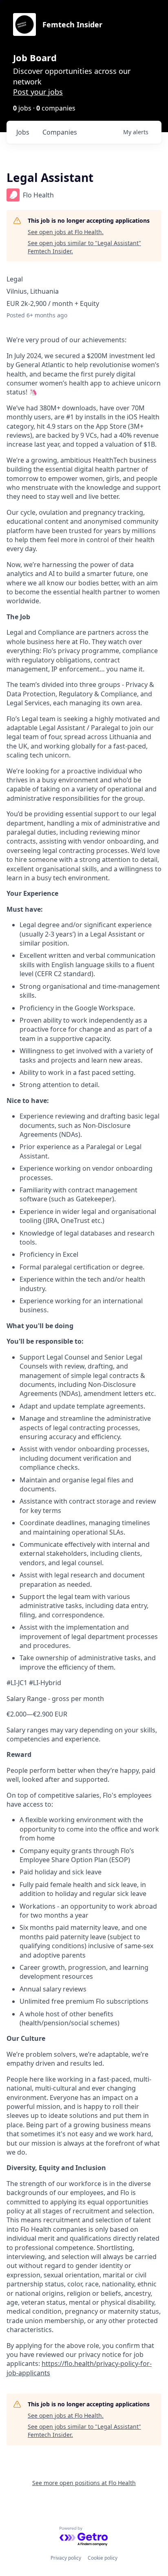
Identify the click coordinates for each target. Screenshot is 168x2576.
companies (60, 132)
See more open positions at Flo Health (84, 2483)
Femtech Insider (72, 24)
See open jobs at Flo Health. (66, 232)
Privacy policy (66, 2558)
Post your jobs (38, 92)
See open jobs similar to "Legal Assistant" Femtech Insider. (84, 247)
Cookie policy (103, 2558)
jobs (23, 132)
